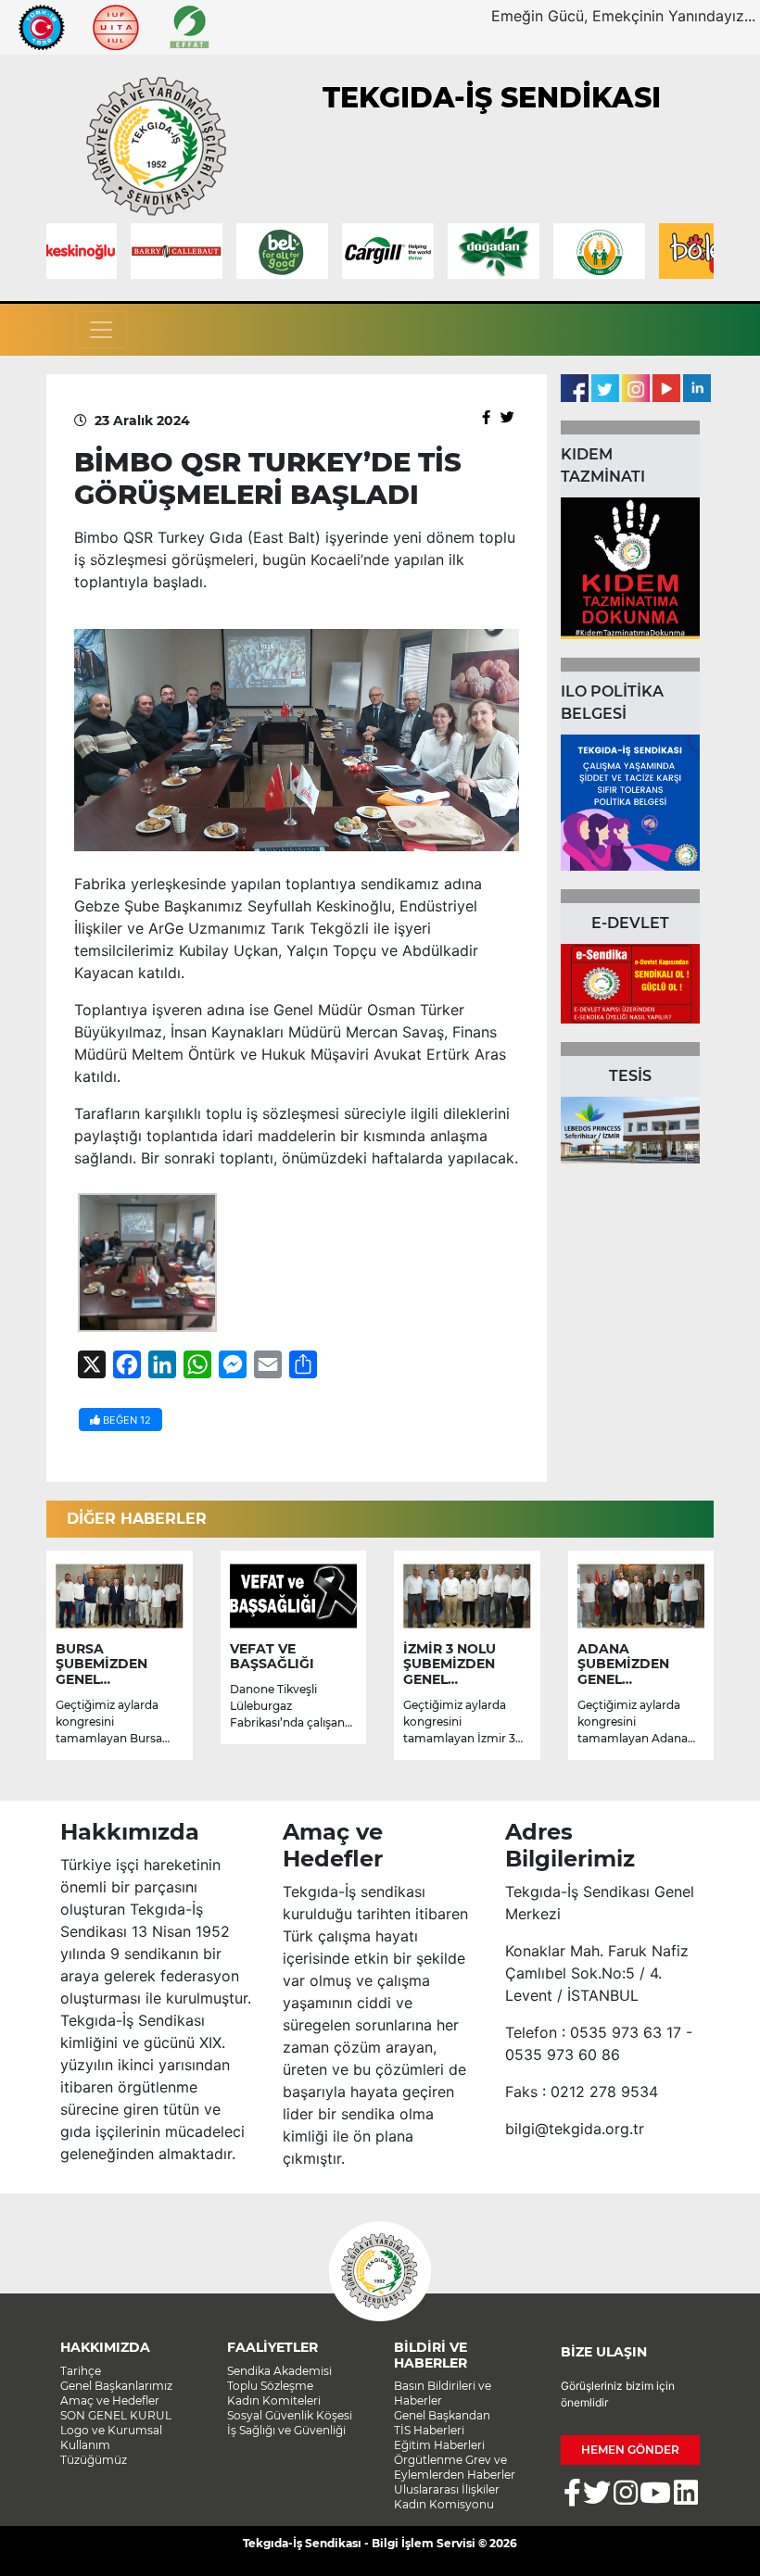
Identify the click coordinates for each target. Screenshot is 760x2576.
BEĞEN (126, 1420)
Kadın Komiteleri (274, 2400)
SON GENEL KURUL (116, 2415)
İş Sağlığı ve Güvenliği (286, 2430)
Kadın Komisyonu (444, 2504)
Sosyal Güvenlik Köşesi (290, 2415)
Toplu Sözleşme (270, 2386)
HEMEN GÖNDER (630, 2450)
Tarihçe (81, 2371)
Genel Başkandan (442, 2415)
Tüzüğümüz (94, 2460)
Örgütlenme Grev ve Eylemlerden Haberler (455, 2467)
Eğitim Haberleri (439, 2445)
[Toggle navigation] (101, 330)
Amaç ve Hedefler (110, 2400)
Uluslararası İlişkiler (447, 2489)
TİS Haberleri (429, 2430)
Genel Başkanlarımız (116, 2386)
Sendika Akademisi (279, 2371)
